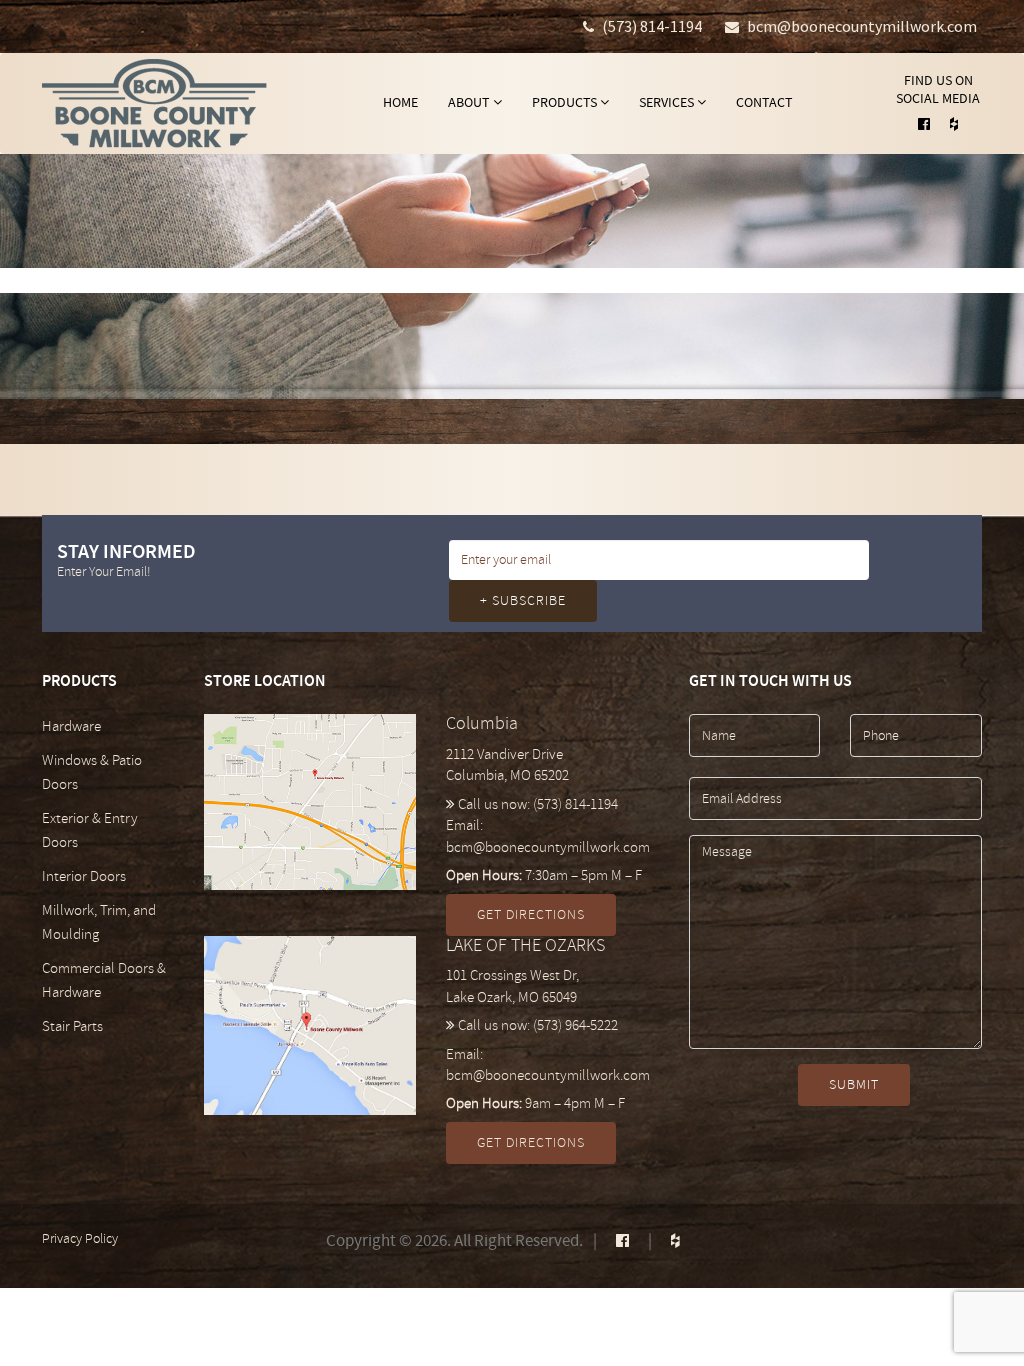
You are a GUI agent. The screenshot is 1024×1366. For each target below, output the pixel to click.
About (470, 102)
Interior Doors (84, 876)
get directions (531, 914)
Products (566, 102)
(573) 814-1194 (652, 26)
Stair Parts (72, 1026)
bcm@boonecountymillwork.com (862, 26)
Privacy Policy (80, 1238)
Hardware (71, 726)
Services (668, 102)
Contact (764, 102)
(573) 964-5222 (575, 1025)
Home (400, 102)
